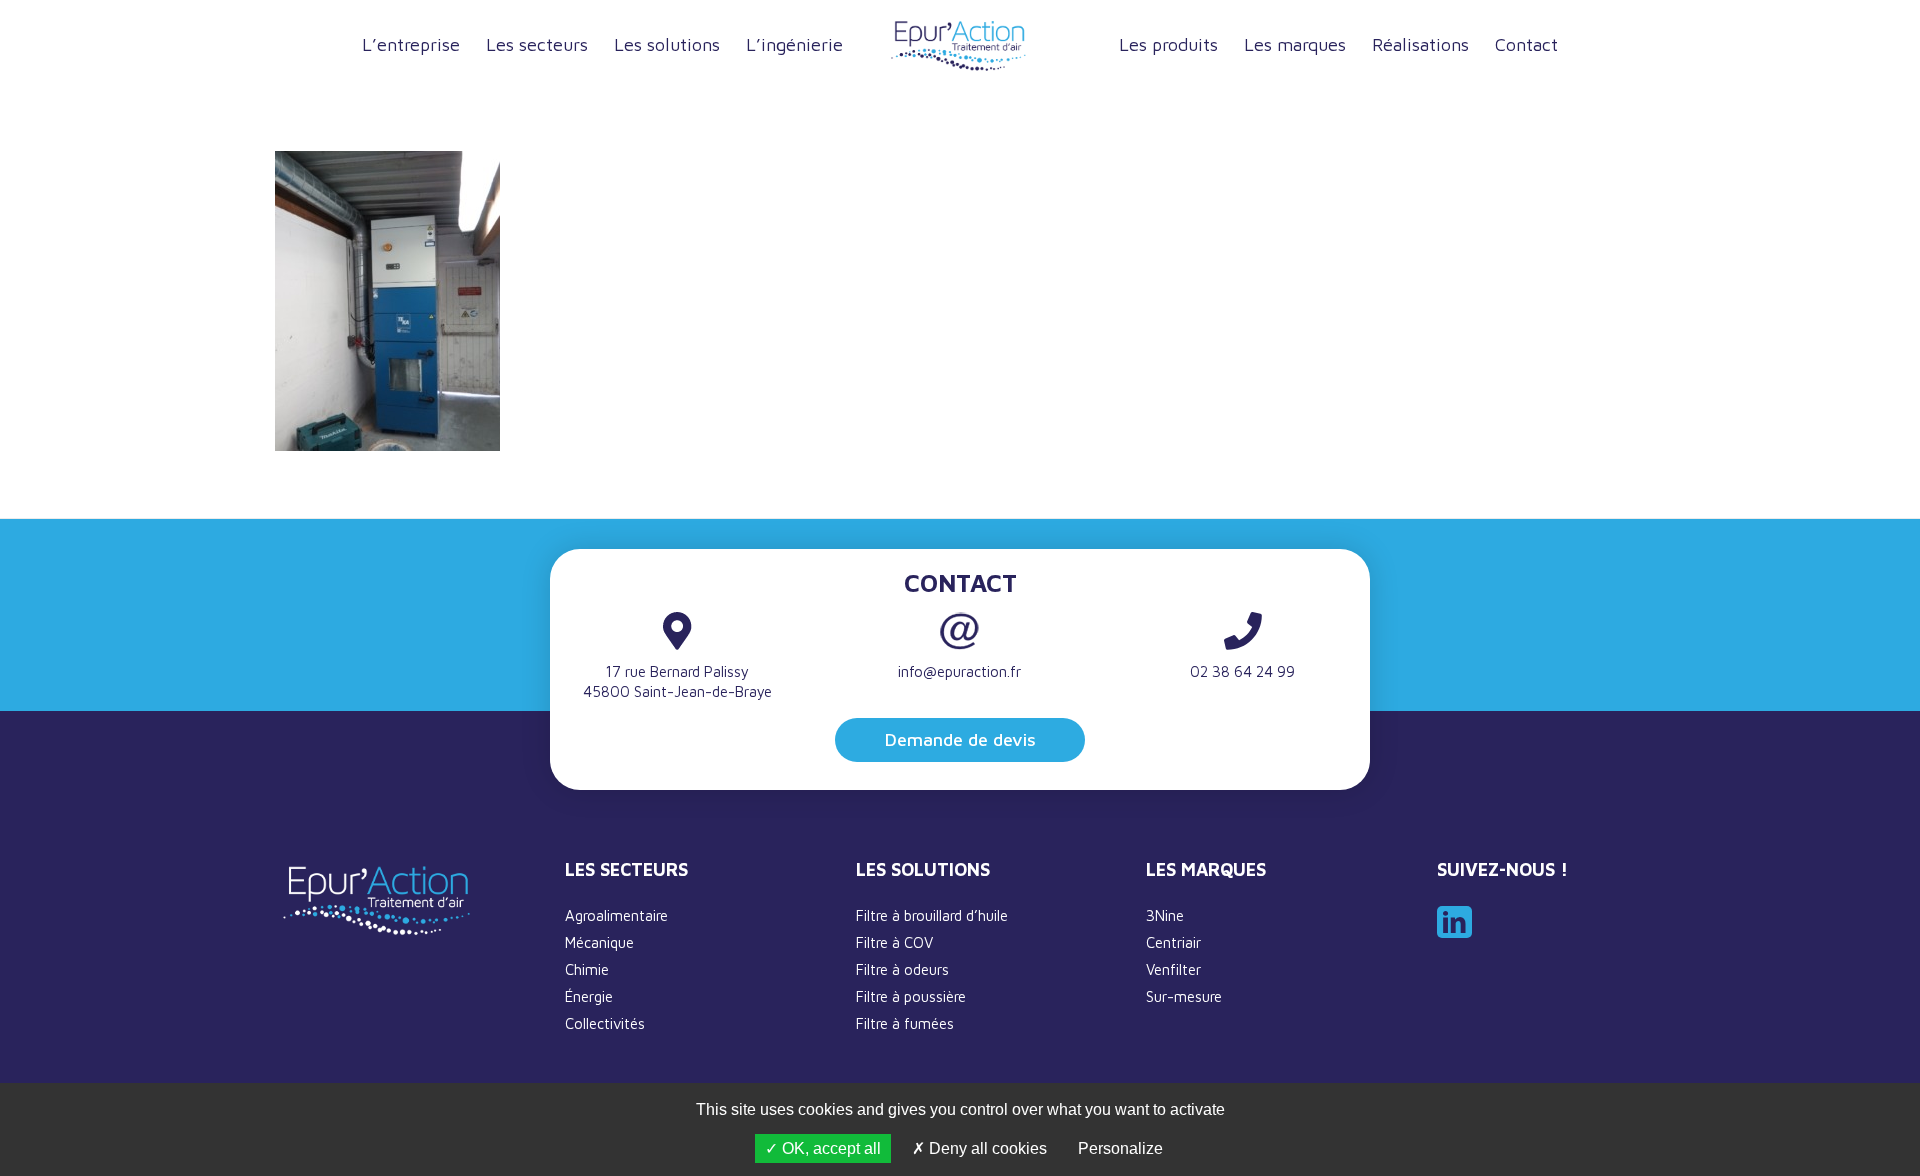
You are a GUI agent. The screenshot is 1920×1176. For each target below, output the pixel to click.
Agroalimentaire (616, 915)
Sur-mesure (1184, 996)
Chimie (587, 969)
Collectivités (605, 1023)
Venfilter (1173, 969)
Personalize (1120, 1148)
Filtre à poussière (911, 996)
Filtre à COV (894, 942)
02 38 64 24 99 (1242, 671)
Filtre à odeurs (902, 969)
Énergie (589, 996)
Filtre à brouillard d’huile (932, 915)
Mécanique (599, 942)
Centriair (1173, 942)
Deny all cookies (986, 1148)
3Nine (1165, 915)
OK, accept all (829, 1148)
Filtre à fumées (905, 1023)
